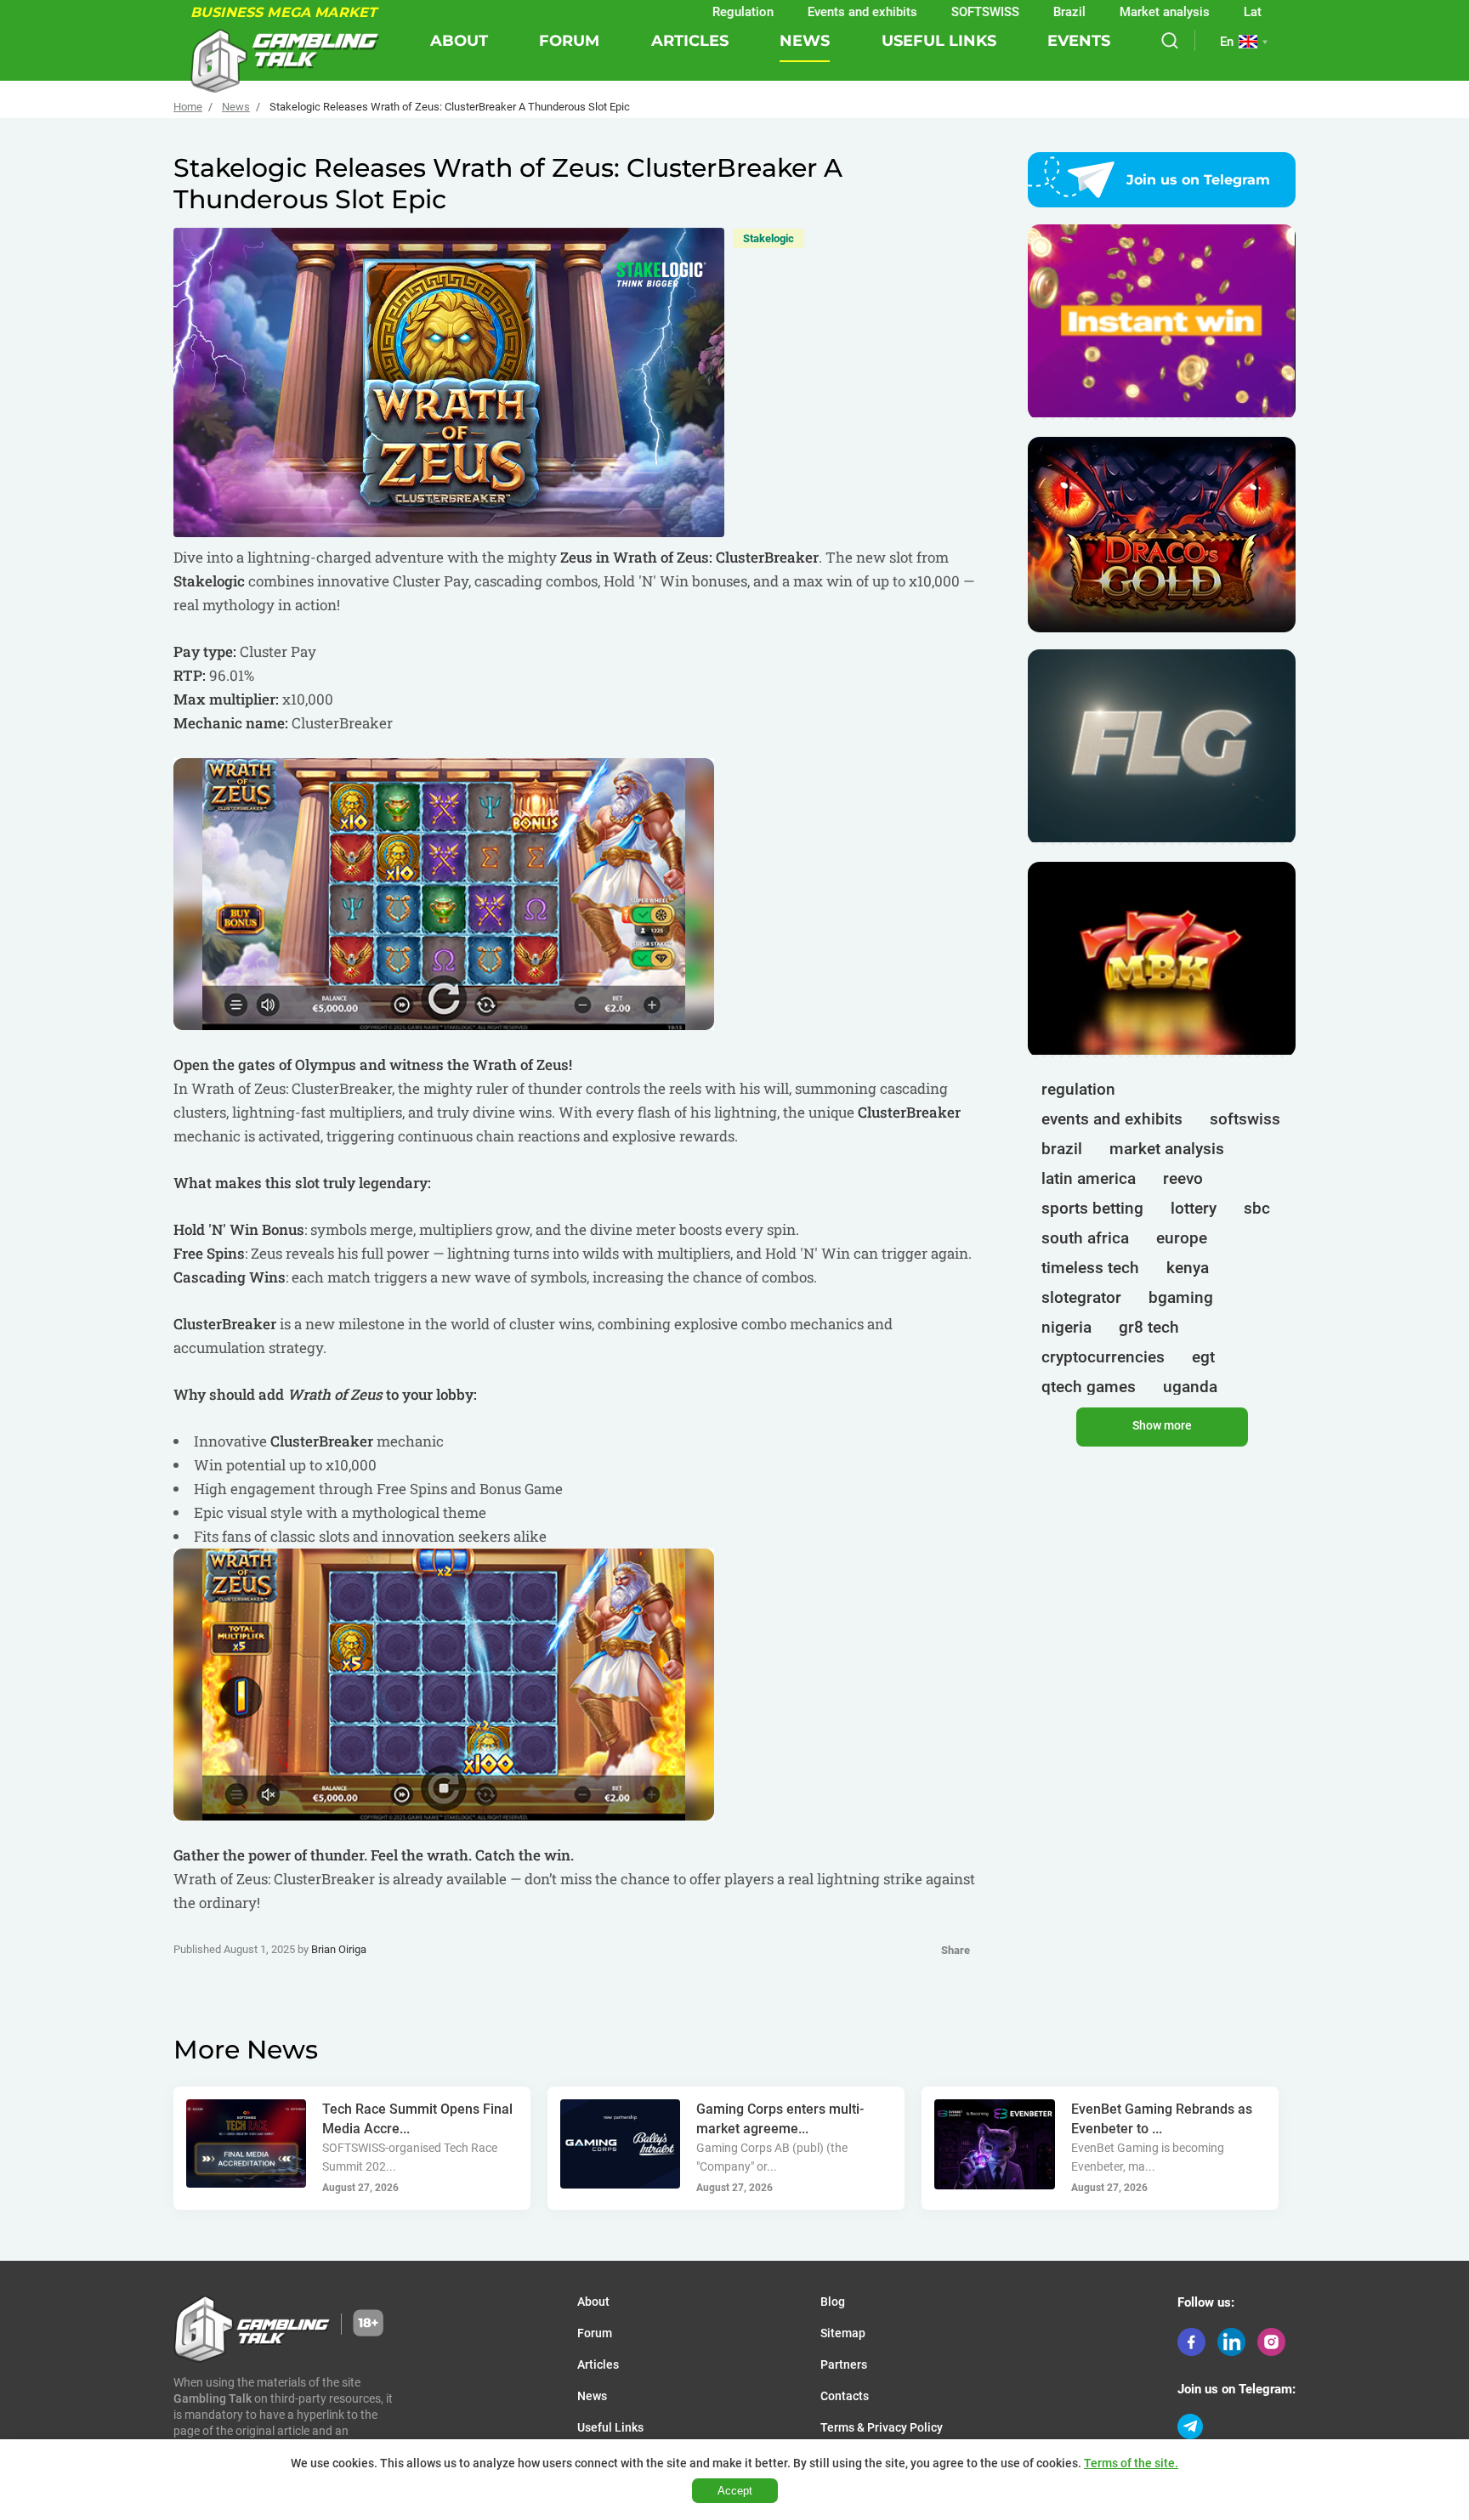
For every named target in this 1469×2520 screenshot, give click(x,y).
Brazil (987, 12)
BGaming (1181, 1297)
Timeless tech (1090, 1268)
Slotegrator (1081, 1297)
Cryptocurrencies (1103, 1357)
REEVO (1183, 1178)
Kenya (1188, 1268)
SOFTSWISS (903, 12)
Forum (569, 41)
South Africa (1085, 1238)
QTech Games (1089, 1387)
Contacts (845, 2396)
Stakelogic (769, 238)
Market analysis (1082, 12)
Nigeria (1066, 1327)
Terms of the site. (1131, 2463)
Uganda (1190, 1387)
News (805, 41)
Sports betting (1092, 1208)
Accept (735, 2491)
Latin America (1201, 12)
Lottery (1194, 1208)
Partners (844, 2364)
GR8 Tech (1149, 1327)
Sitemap (843, 2333)
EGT (1203, 1357)
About (459, 41)
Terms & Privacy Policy (882, 2427)
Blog (833, 2302)
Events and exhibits (780, 12)
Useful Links (939, 41)
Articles (690, 41)
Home (188, 107)
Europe (1182, 1238)
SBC (1257, 1208)
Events (1079, 41)
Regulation (661, 12)
